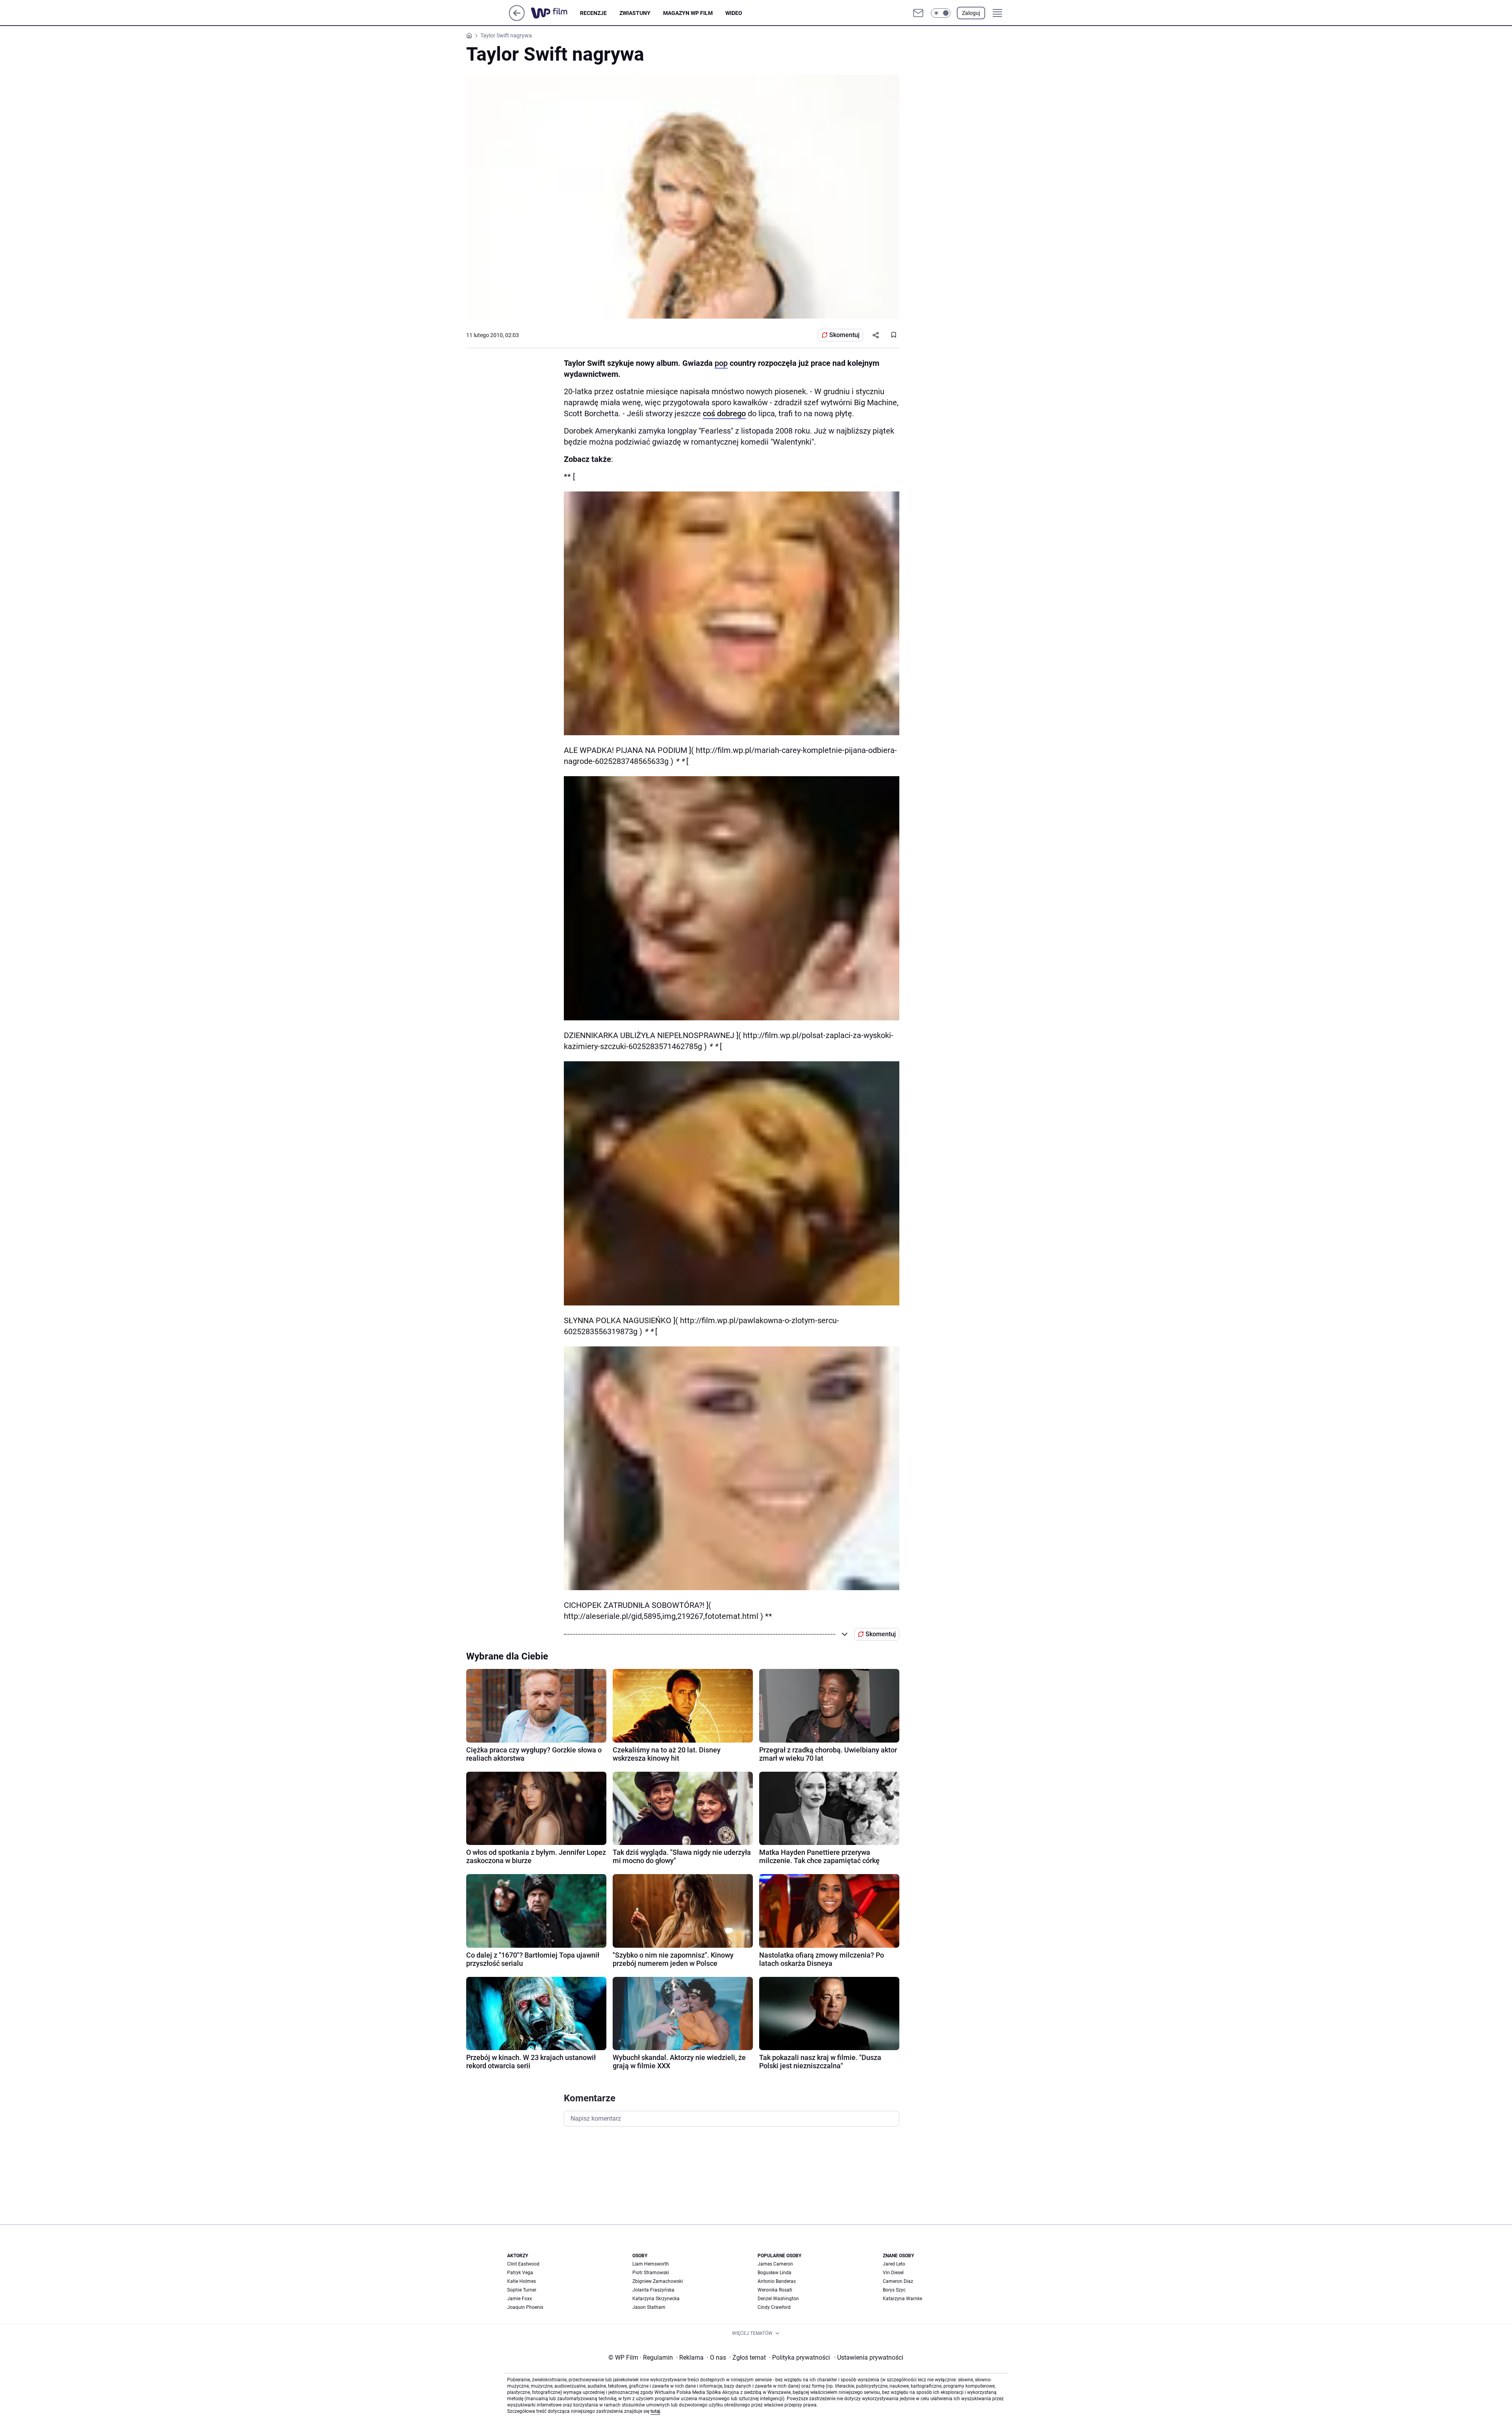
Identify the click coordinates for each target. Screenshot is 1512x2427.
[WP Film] (555, 13)
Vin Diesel (893, 2273)
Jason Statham (649, 2307)
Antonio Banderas (777, 2281)
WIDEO (734, 13)
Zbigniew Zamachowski (658, 2281)
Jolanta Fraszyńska (653, 2290)
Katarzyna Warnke (902, 2299)
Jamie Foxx (520, 2299)
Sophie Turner (522, 2290)
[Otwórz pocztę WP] (918, 13)
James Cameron (775, 2264)
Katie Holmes (522, 2281)
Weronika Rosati (775, 2290)
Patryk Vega (520, 2273)
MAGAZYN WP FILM (688, 13)
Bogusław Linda (775, 2273)
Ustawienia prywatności (869, 2357)
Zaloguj (971, 13)
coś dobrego (724, 413)
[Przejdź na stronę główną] (517, 19)
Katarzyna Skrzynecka (656, 2299)
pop (721, 363)
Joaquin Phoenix (525, 2307)
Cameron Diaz (898, 2281)
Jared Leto (894, 2264)
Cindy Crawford (774, 2307)
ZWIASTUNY (635, 13)
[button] (941, 13)
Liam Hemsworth (651, 2264)
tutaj (655, 2411)
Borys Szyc (894, 2290)
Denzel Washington (778, 2299)
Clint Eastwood (523, 2264)
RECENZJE (593, 13)
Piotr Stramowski (651, 2273)
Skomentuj (844, 335)
